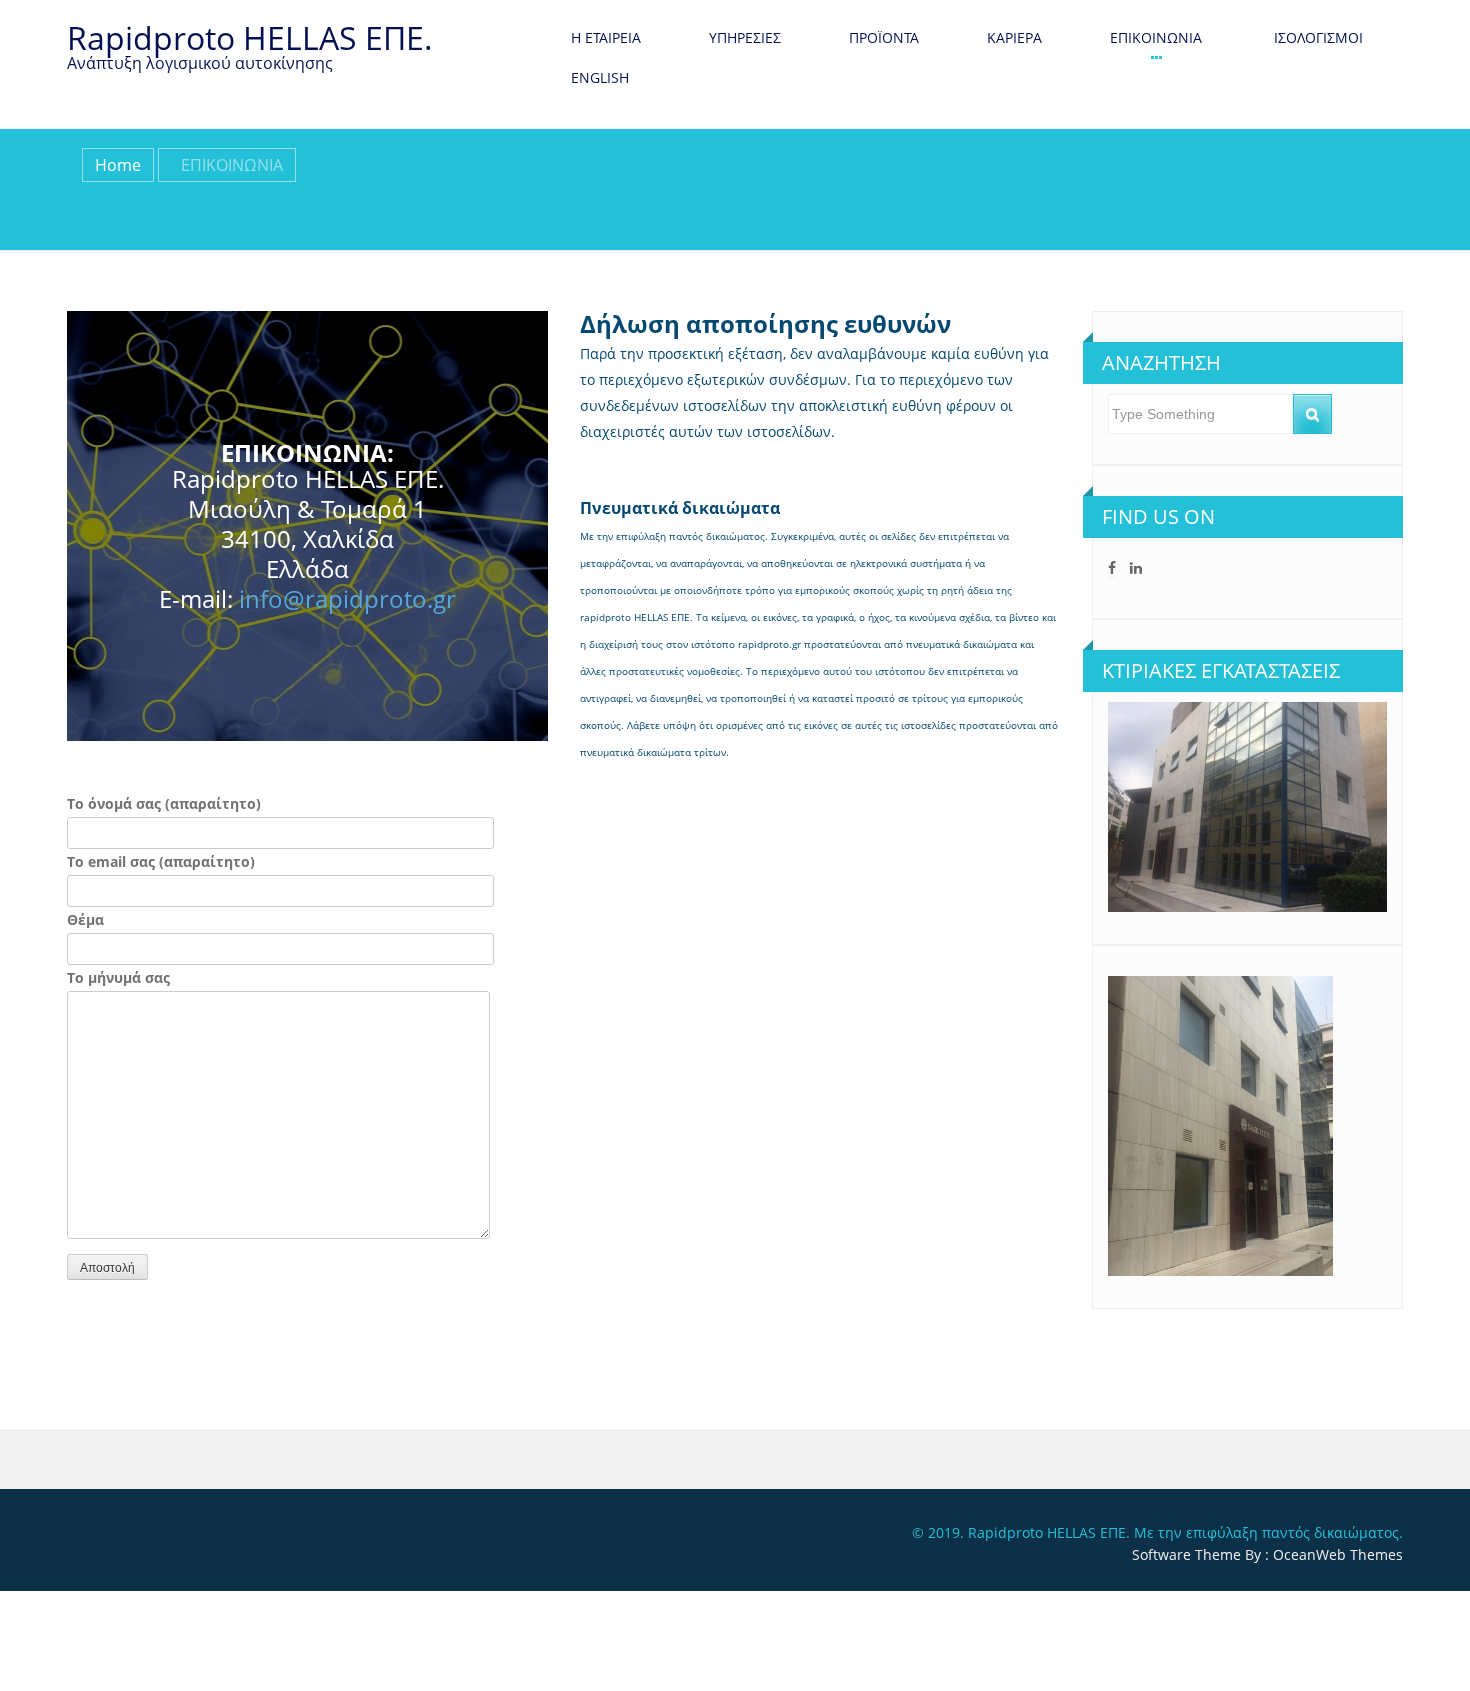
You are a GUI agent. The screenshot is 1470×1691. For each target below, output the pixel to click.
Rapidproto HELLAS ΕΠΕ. (250, 37)
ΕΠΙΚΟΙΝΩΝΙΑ (1156, 37)
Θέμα (85, 919)
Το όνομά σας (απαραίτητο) (164, 803)
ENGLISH (600, 77)
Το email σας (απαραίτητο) (161, 861)
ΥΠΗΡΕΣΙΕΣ (745, 37)
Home (118, 165)
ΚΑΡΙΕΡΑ (1014, 37)
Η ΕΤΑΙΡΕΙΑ (606, 37)
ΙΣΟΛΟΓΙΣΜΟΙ (1316, 37)
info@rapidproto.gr (347, 598)
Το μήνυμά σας (118, 977)
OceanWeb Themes (1338, 1554)
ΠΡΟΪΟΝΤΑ (884, 37)
